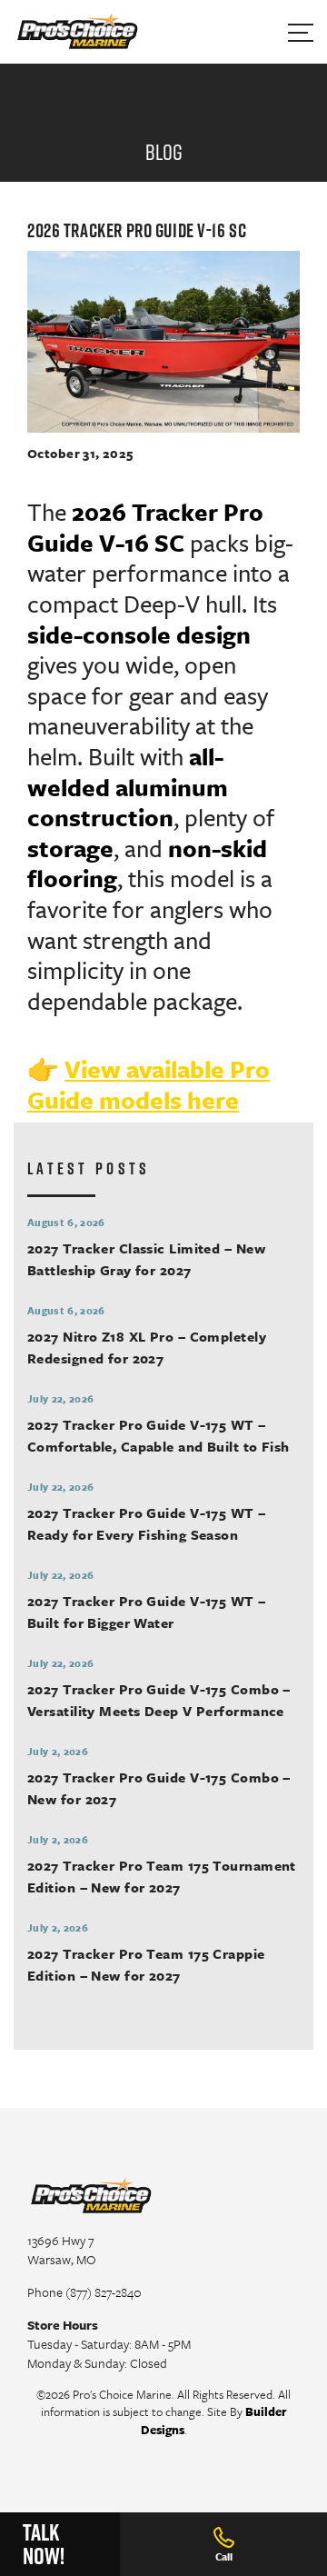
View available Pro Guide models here (149, 1084)
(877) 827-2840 (104, 2292)
